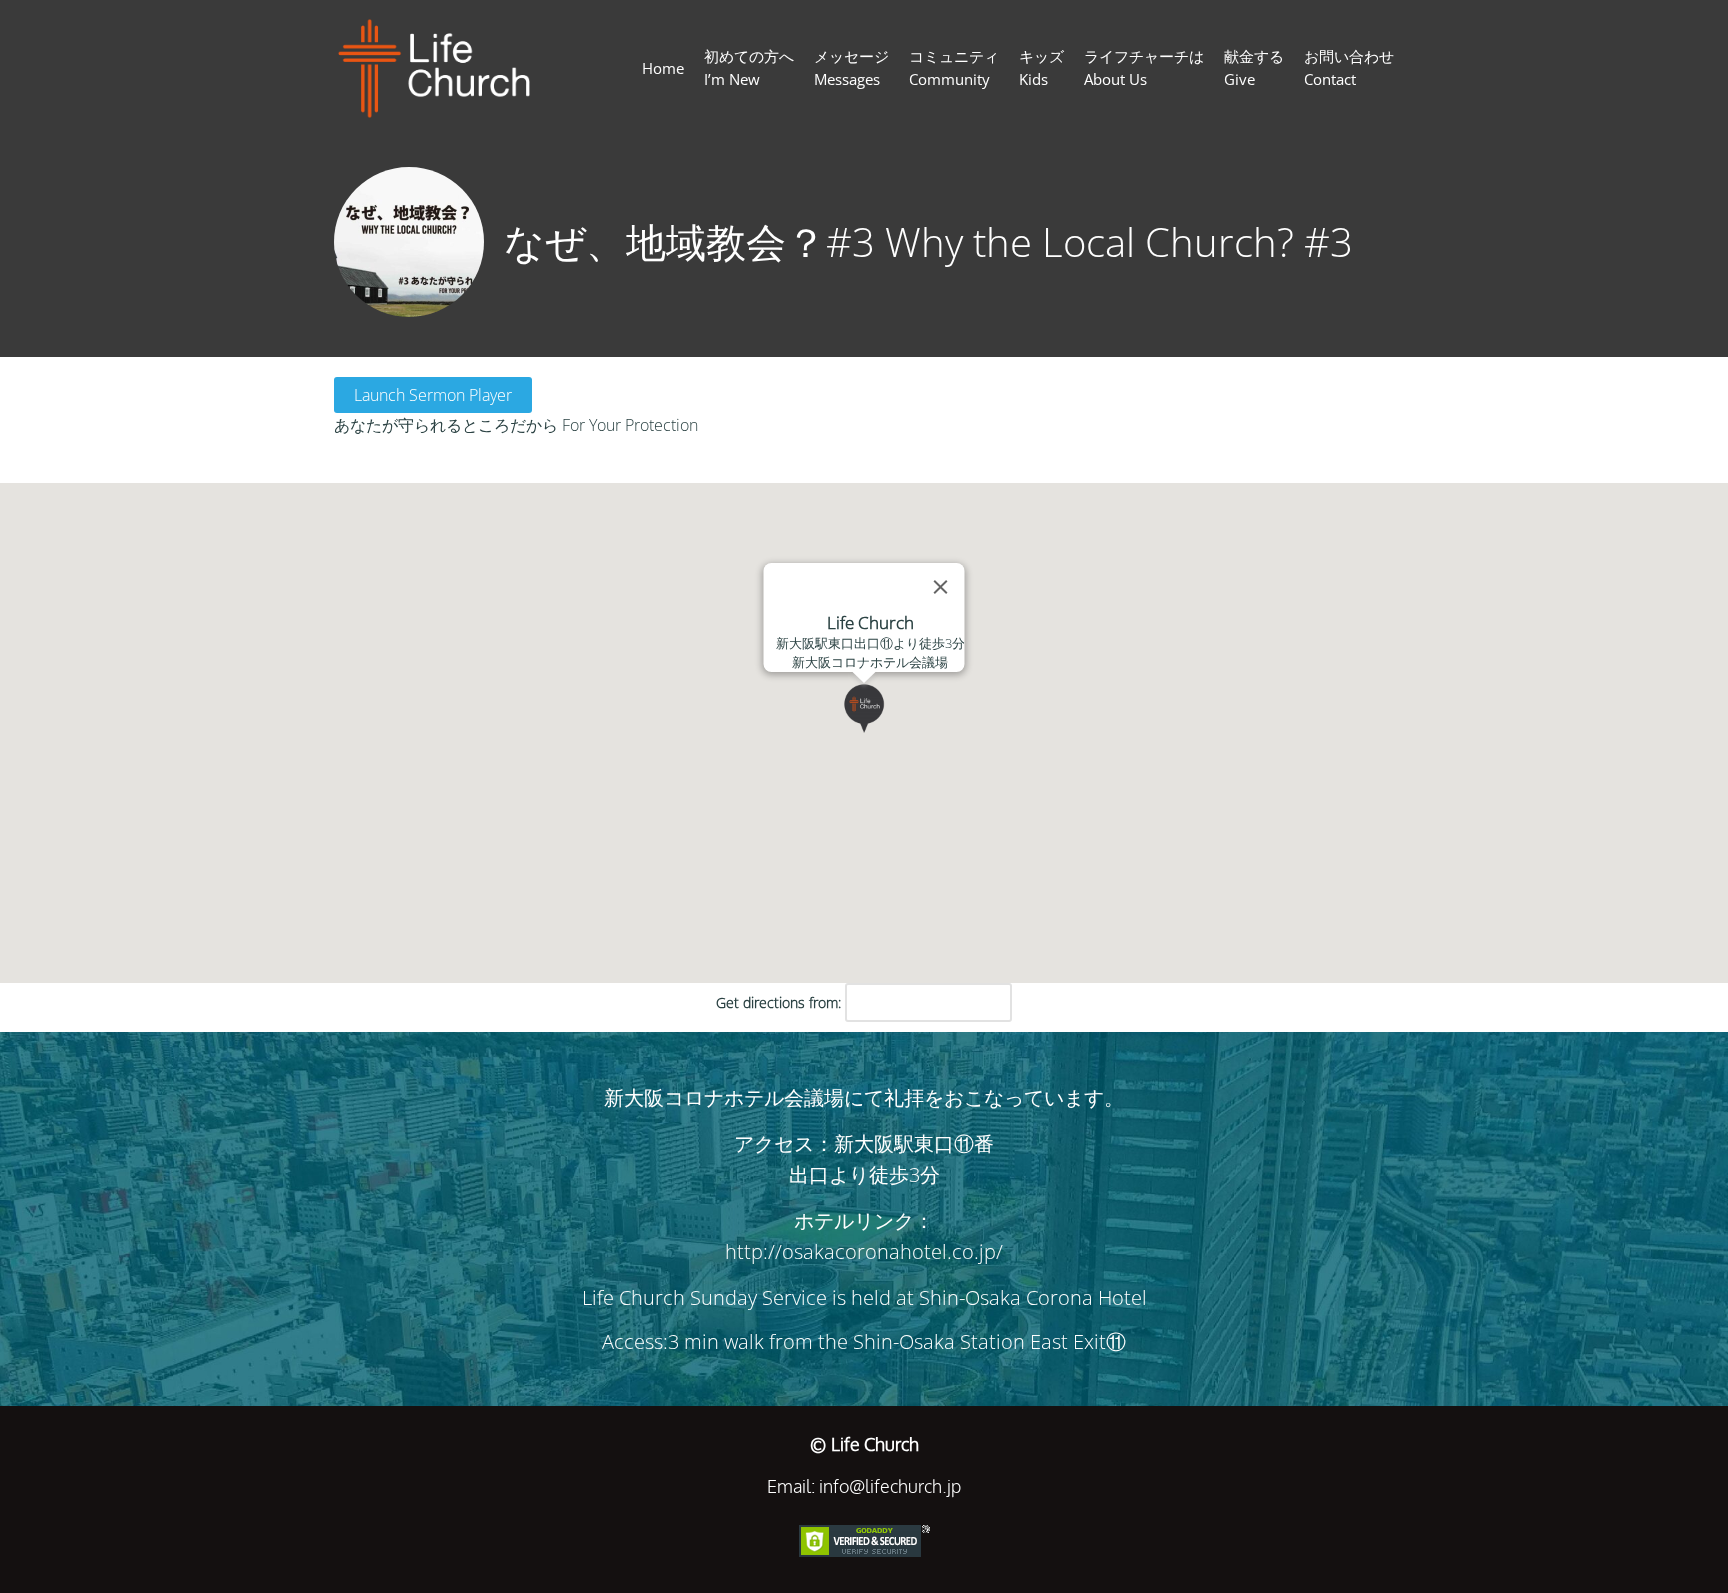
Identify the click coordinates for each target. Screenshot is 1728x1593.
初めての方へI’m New (749, 67)
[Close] (941, 587)
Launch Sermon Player (433, 395)
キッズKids (1041, 67)
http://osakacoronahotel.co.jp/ (864, 1251)
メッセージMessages (851, 67)
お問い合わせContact (1349, 67)
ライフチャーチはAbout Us (1144, 67)
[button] (889, 733)
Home (663, 68)
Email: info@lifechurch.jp (864, 1486)
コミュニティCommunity (954, 67)
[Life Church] (442, 68)
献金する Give (1254, 67)
